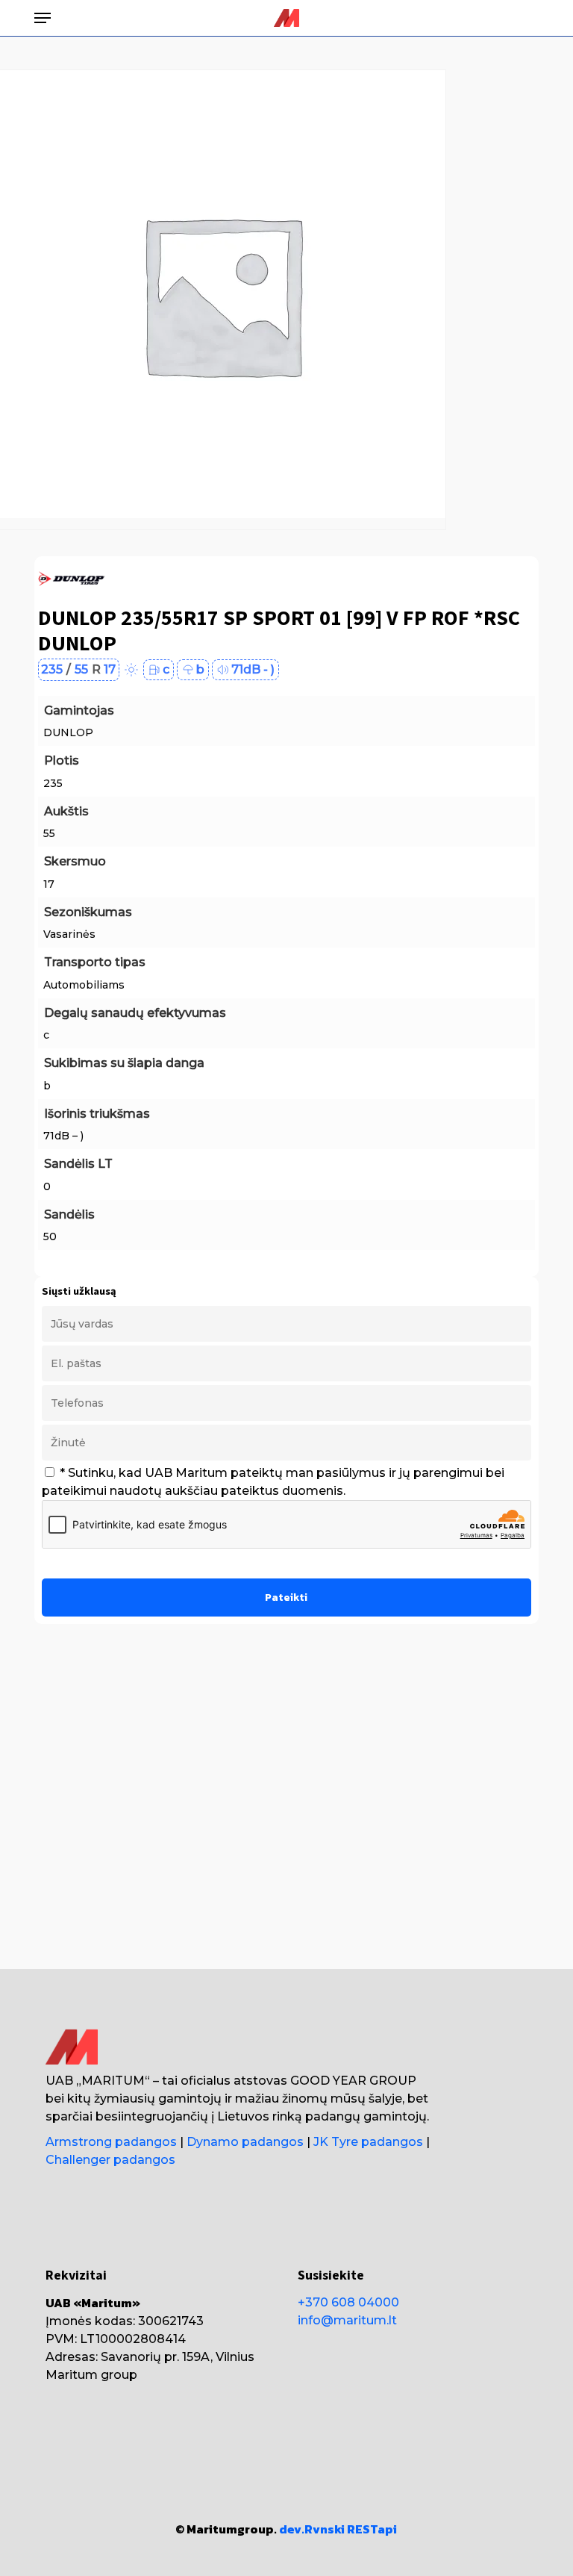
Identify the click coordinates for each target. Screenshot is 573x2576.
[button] (43, 18)
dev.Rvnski (312, 2529)
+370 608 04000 (348, 2302)
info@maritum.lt (347, 2320)
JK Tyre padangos (368, 2142)
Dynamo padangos (245, 2142)
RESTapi (372, 2529)
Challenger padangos (110, 2160)
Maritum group (91, 2375)
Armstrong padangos (111, 2142)
